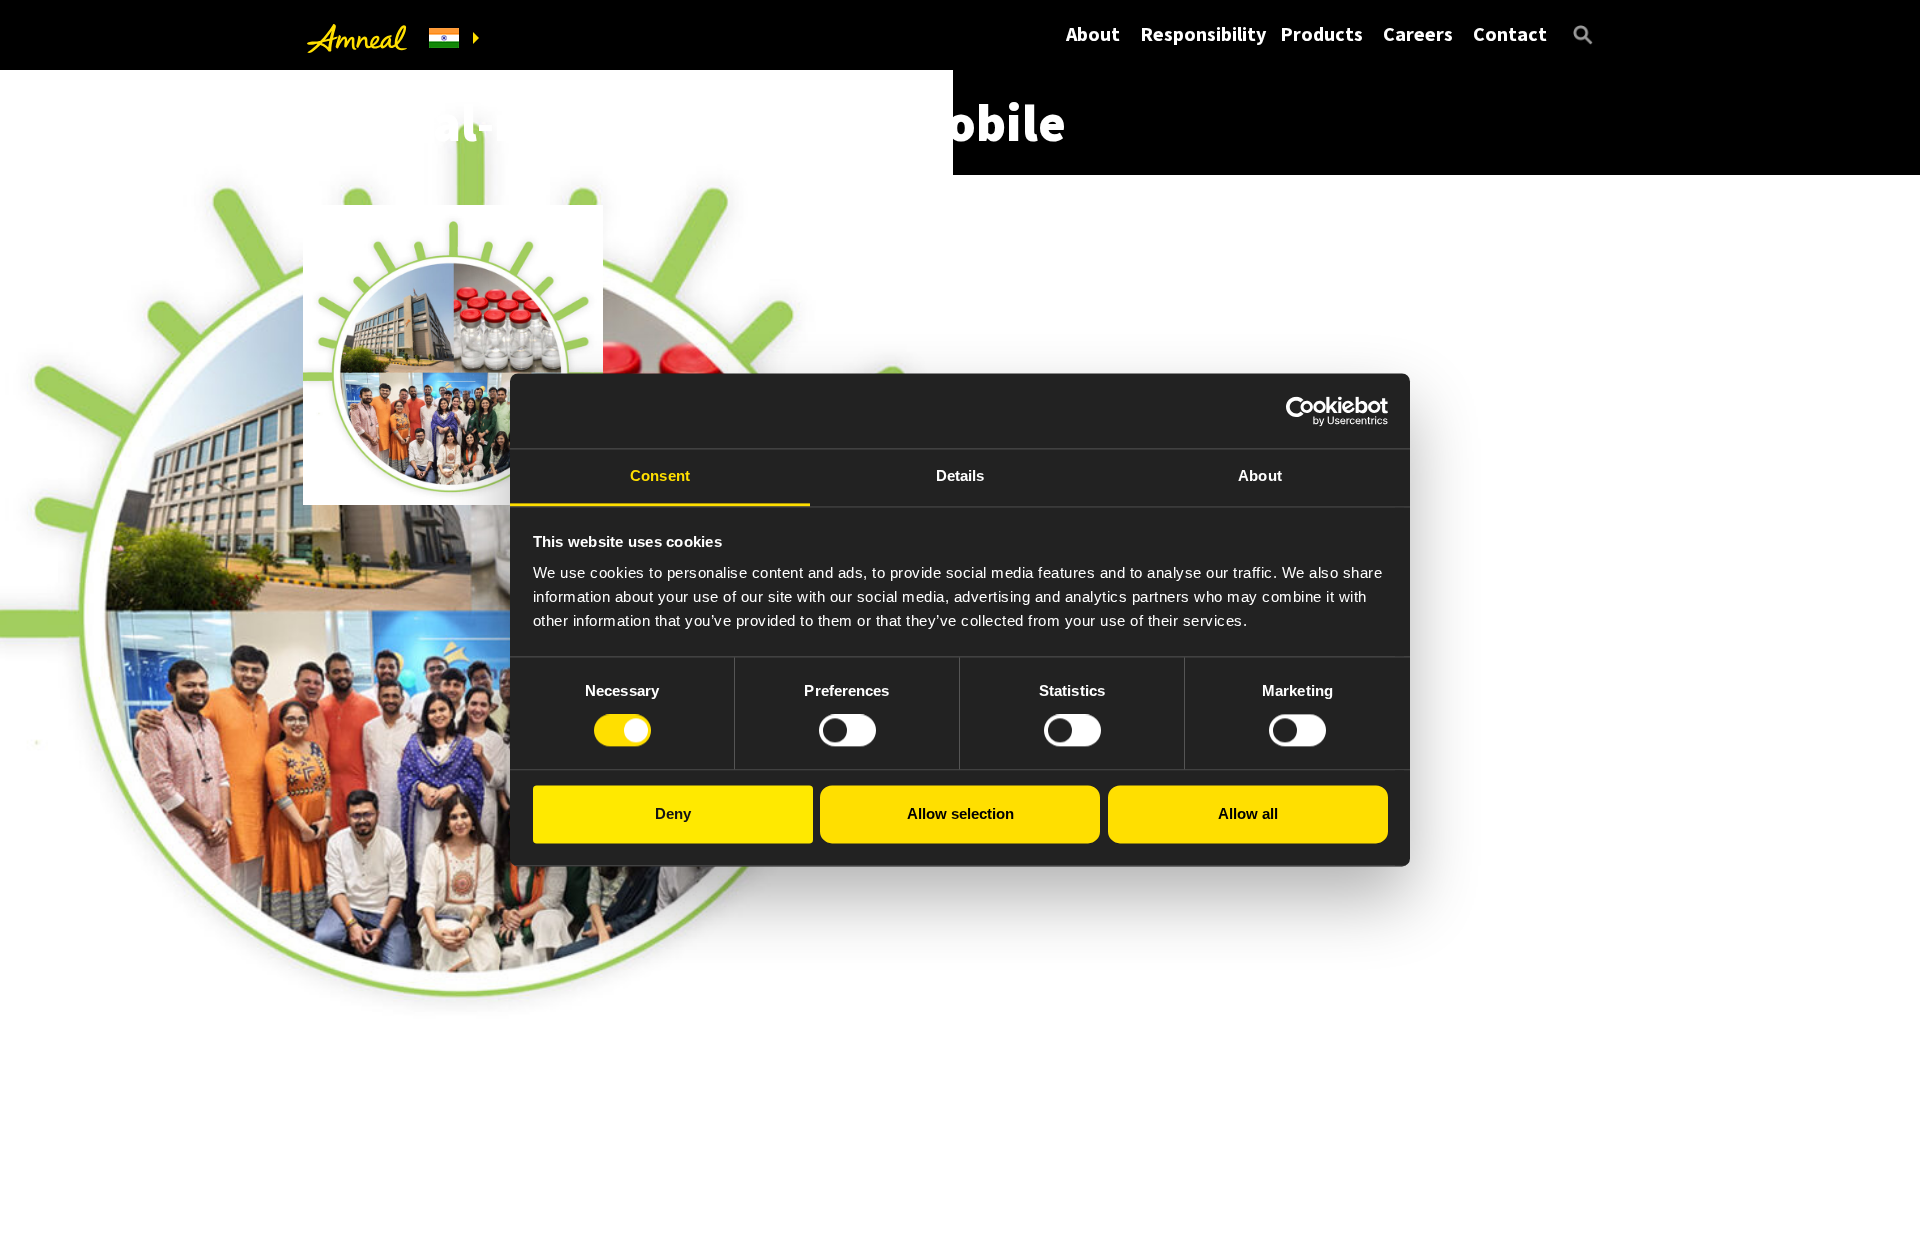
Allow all (1248, 813)
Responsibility (1203, 33)
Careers (1418, 33)
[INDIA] (454, 38)
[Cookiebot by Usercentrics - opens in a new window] (1300, 411)
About (1093, 33)
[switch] (847, 731)
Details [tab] (960, 475)
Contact (1510, 33)
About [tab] (1260, 475)
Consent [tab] (660, 475)
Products (1321, 33)
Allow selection (960, 813)
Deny (673, 813)
